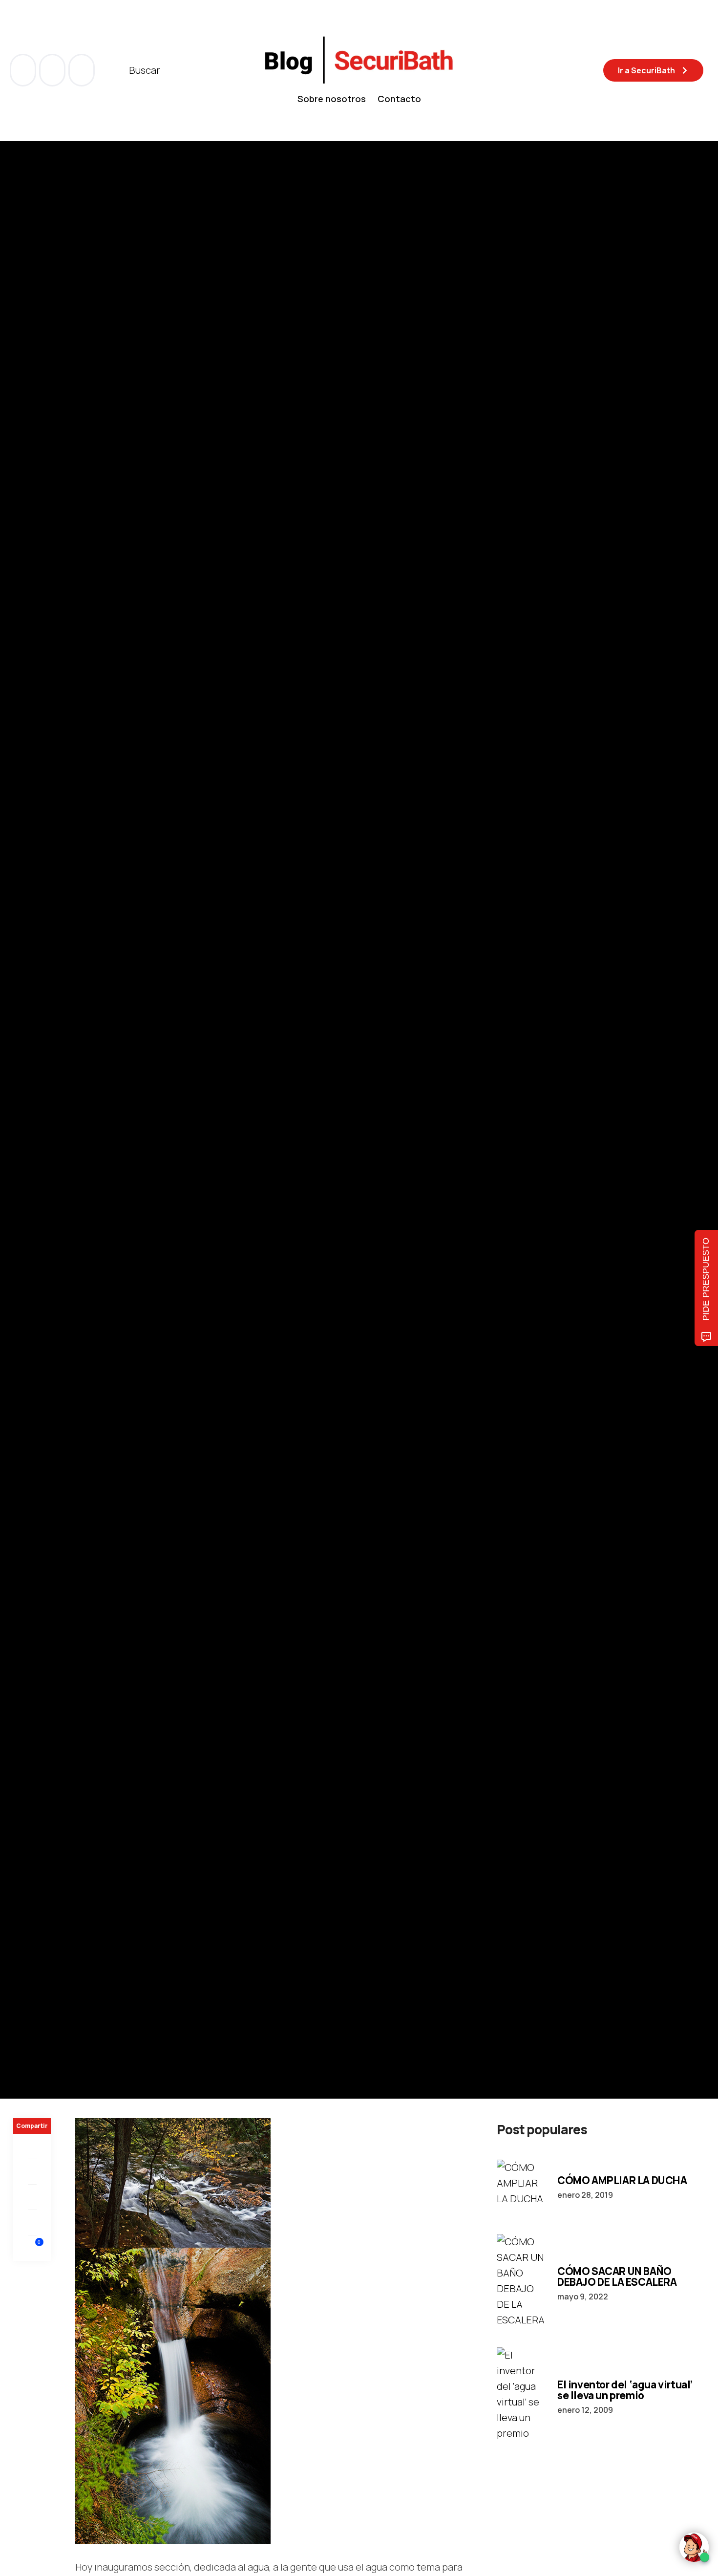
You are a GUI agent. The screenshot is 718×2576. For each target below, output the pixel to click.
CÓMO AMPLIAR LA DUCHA (622, 2180)
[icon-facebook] (24, 70)
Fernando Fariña (77, 1148)
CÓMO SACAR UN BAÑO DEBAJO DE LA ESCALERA (617, 2276)
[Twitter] (32, 2172)
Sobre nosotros (332, 99)
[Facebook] (32, 2147)
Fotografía (32, 1073)
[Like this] (32, 2248)
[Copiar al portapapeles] (32, 2223)
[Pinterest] (32, 2197)
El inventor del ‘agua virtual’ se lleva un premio (625, 2390)
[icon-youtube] (53, 70)
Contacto (399, 99)
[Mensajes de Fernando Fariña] (23, 1148)
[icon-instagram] (82, 70)
